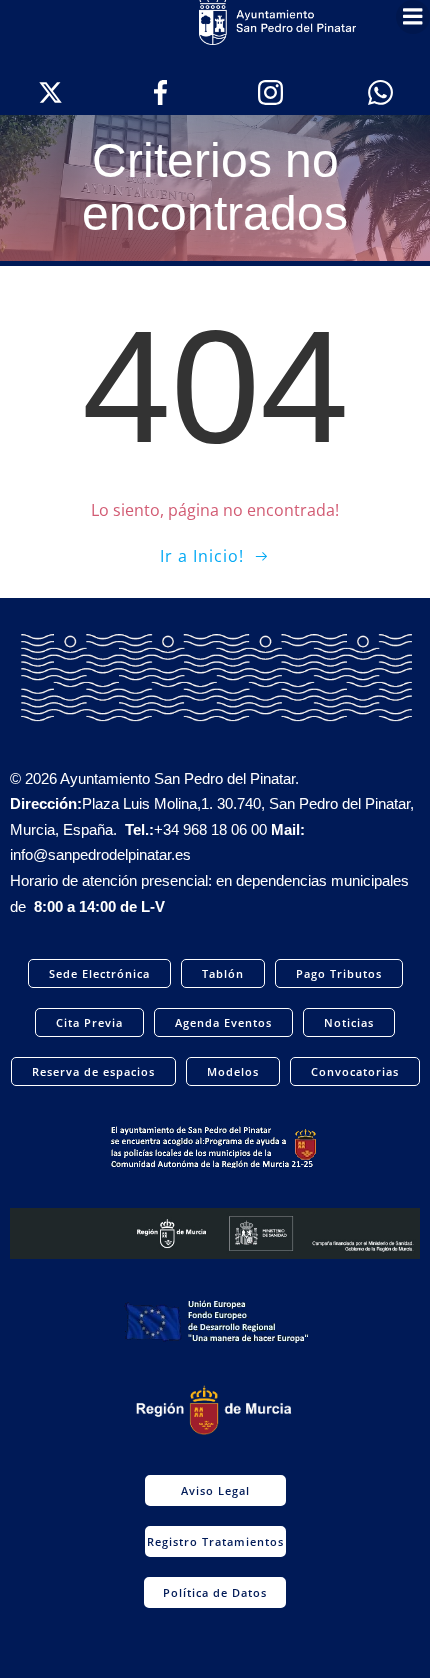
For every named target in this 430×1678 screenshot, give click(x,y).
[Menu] (413, 17)
